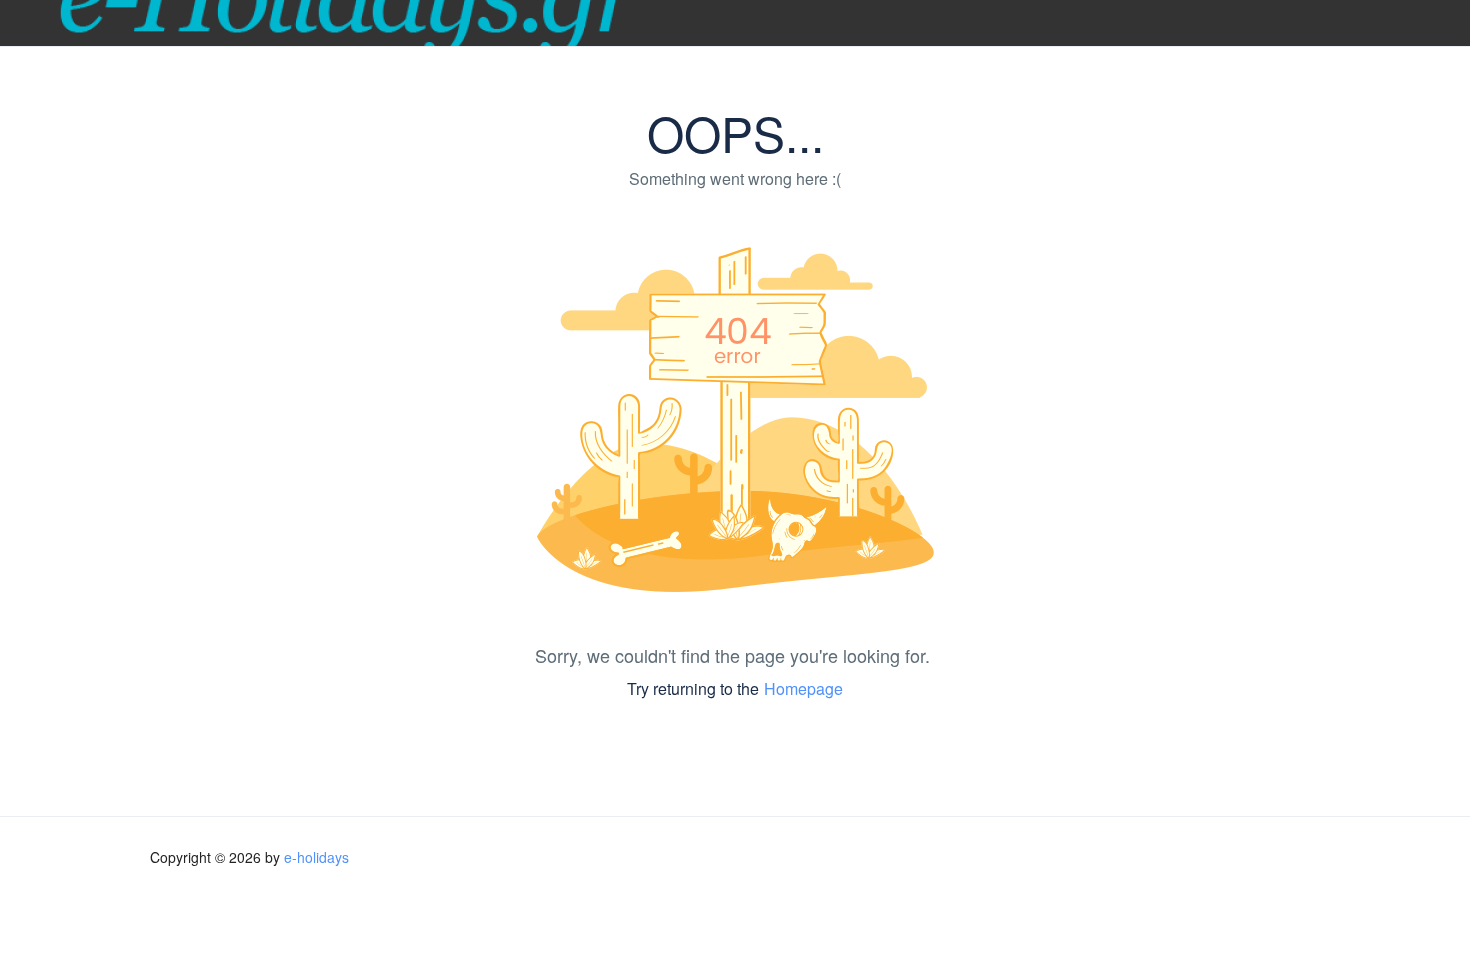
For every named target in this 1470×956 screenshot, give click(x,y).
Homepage (803, 688)
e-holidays (316, 857)
